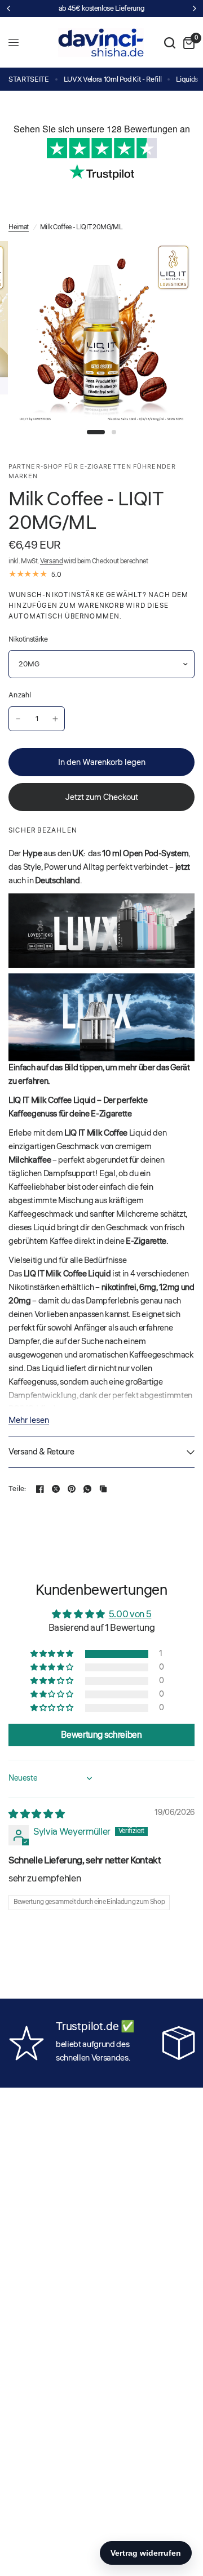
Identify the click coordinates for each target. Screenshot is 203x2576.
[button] (52, 1654)
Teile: (17, 1489)
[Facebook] (40, 1489)
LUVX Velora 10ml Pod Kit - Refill (113, 79)
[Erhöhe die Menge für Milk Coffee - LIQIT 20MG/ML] (55, 719)
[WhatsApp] (87, 1489)
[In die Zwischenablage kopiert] (103, 1489)
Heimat (19, 227)
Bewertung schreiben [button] (101, 1735)
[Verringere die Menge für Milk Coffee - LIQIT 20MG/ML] (18, 719)
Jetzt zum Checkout (102, 797)
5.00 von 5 (130, 1614)
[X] (56, 1489)
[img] (36, 1814)
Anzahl (20, 695)
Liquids (187, 79)
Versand (52, 561)
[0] (187, 43)
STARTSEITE (29, 79)
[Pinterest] (72, 1489)
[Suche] (170, 43)
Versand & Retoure (41, 1452)
